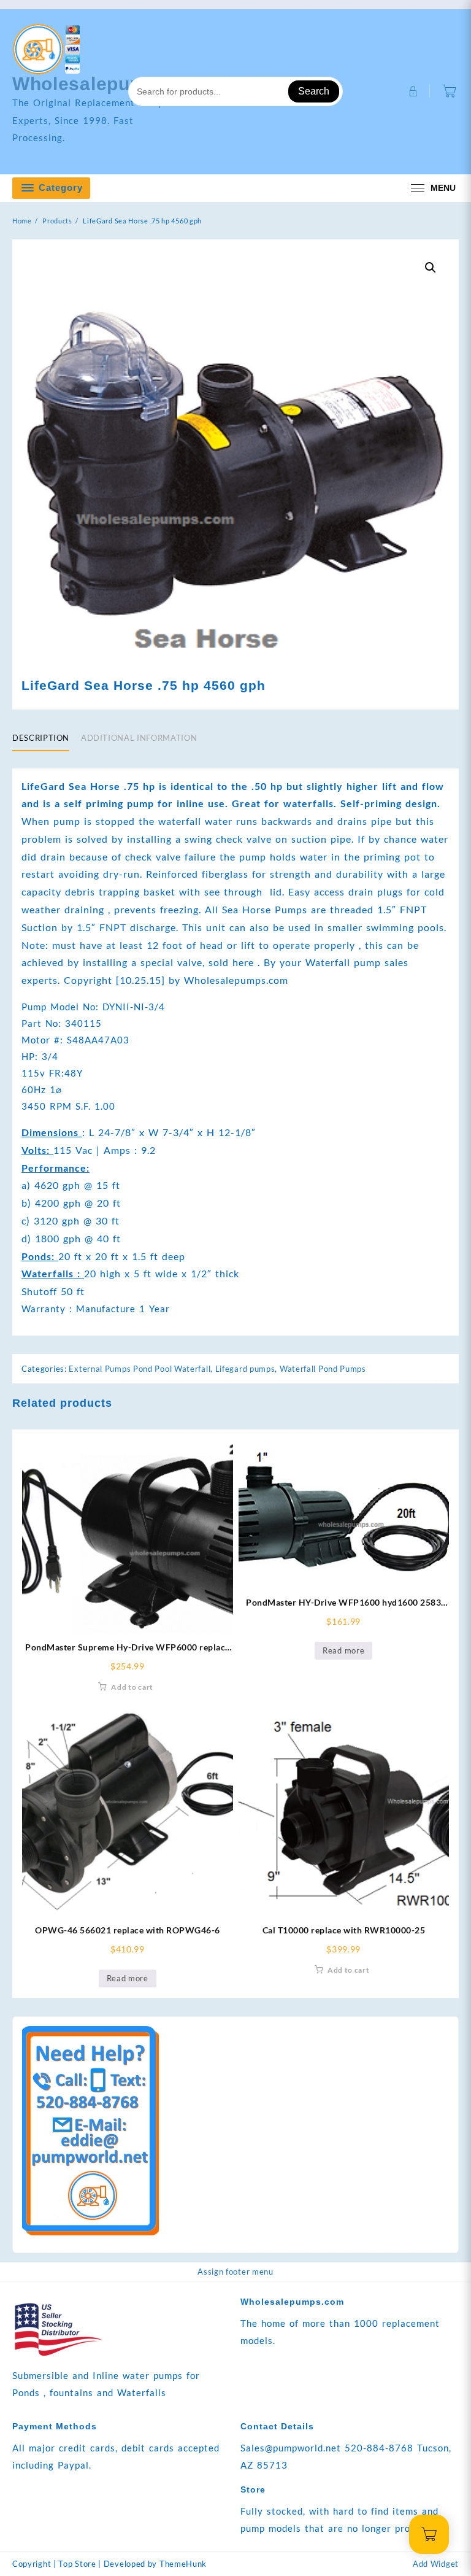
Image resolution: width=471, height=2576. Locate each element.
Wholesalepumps (91, 84)
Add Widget (436, 2564)
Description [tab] (41, 738)
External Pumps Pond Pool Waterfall (140, 1369)
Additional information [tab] (139, 738)
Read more (343, 1650)
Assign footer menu (235, 2272)
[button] (431, 268)
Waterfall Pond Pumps (323, 1369)
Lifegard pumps (245, 1369)
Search (314, 91)
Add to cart (132, 1687)
